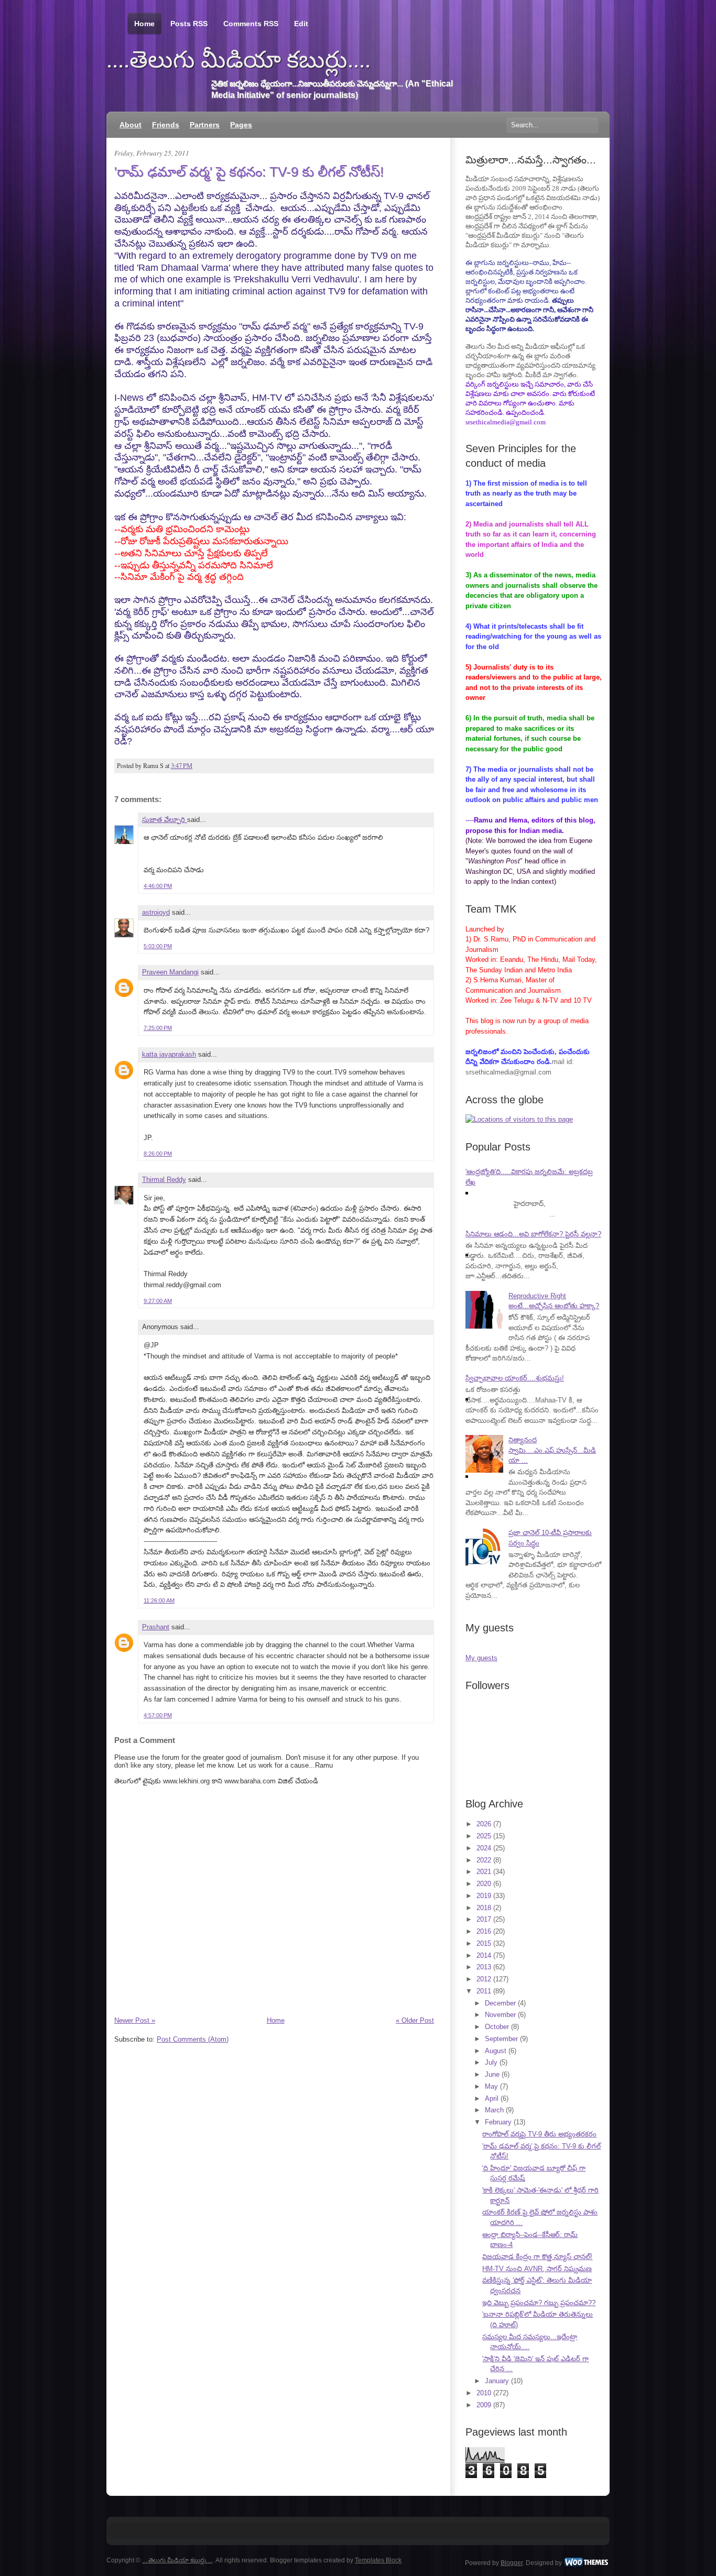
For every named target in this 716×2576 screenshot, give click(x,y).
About (131, 125)
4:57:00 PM (158, 1715)
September (501, 2039)
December (500, 2003)
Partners (205, 125)
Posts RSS (189, 24)
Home (144, 24)
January (497, 2381)
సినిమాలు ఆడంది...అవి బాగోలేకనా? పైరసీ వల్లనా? (533, 1234)
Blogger (512, 2563)
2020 (484, 1884)
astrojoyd (156, 912)
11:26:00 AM (159, 1601)
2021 (484, 1872)
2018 (484, 1908)
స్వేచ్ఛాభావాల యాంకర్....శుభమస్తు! (515, 1378)
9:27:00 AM (158, 1301)
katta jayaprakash (169, 1054)
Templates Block (378, 2560)
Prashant (156, 1627)
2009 (484, 2405)
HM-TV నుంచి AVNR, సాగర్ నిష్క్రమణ (537, 2269)
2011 (484, 1991)
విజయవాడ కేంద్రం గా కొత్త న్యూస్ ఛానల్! (537, 2257)
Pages (241, 125)
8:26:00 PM (158, 1154)
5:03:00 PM (158, 946)
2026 (484, 1824)
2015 (484, 1943)
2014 (484, 1955)
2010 (484, 2393)
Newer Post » (135, 2020)
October (497, 2027)
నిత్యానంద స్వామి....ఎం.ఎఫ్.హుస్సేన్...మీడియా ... (552, 1450)
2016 (484, 1931)
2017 (484, 1919)
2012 (484, 1979)
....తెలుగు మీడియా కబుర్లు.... (238, 60)
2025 (484, 1836)
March (494, 2110)
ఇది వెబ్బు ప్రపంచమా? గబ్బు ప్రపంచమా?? (539, 2303)
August (496, 2051)
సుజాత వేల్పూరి (165, 820)
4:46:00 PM (158, 886)
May (491, 2086)
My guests (481, 1658)
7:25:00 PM (158, 1028)
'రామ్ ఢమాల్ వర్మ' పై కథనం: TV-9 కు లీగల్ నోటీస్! (249, 172)
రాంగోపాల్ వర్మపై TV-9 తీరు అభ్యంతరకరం (539, 2134)
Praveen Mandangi (170, 972)
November (500, 2015)
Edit (301, 24)
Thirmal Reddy (164, 1180)
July (491, 2062)
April (492, 2098)
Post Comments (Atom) (193, 2039)
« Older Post (415, 2020)
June (492, 2074)
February (498, 2122)
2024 (484, 1848)
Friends (166, 125)
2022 (484, 1860)
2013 (484, 1967)
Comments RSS (251, 24)
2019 (484, 1896)
